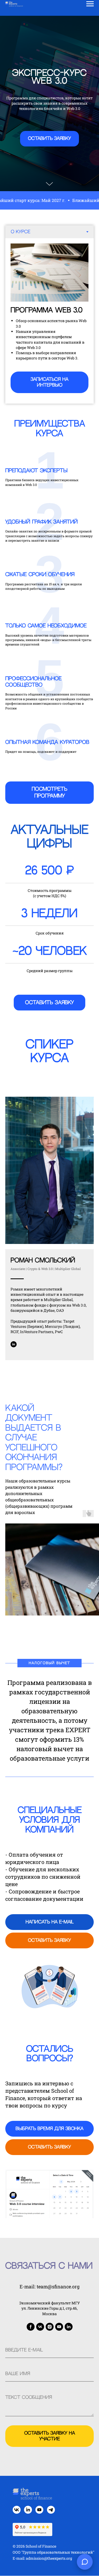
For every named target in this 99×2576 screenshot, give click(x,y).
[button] (49, 1339)
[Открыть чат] (85, 2562)
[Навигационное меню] (90, 4)
